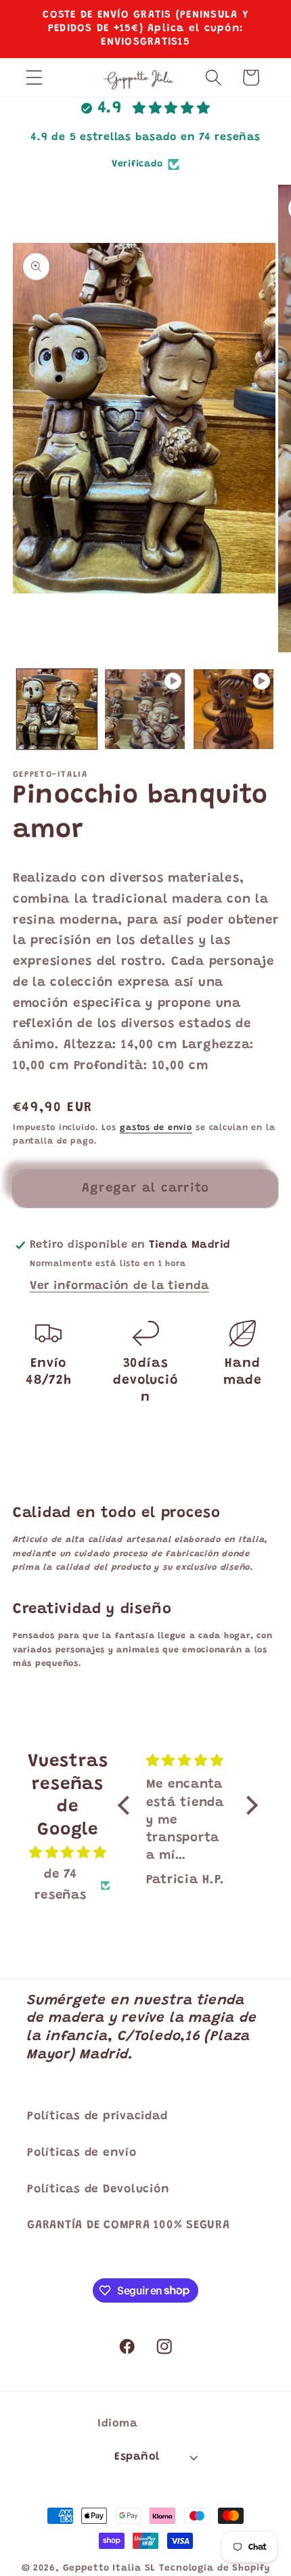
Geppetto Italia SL (110, 2569)
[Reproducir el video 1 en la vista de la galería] (145, 709)
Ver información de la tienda (119, 1286)
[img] (68, 1853)
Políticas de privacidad (97, 2117)
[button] (34, 77)
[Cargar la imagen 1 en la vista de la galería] (57, 709)
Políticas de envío (82, 2153)
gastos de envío (156, 1128)
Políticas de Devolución (98, 2190)
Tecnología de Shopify (214, 2569)
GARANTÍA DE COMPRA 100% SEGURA (129, 2225)
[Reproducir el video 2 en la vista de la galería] (233, 709)
